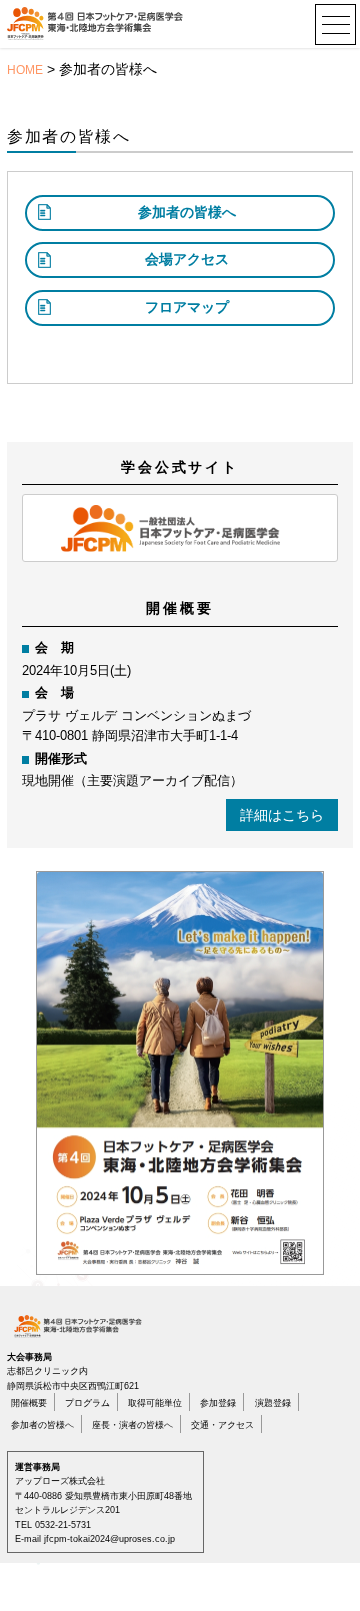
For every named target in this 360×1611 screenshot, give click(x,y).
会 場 (54, 693)
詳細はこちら (282, 815)
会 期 (54, 648)
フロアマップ (187, 307)
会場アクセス (187, 259)
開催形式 (61, 759)
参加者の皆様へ (187, 212)
